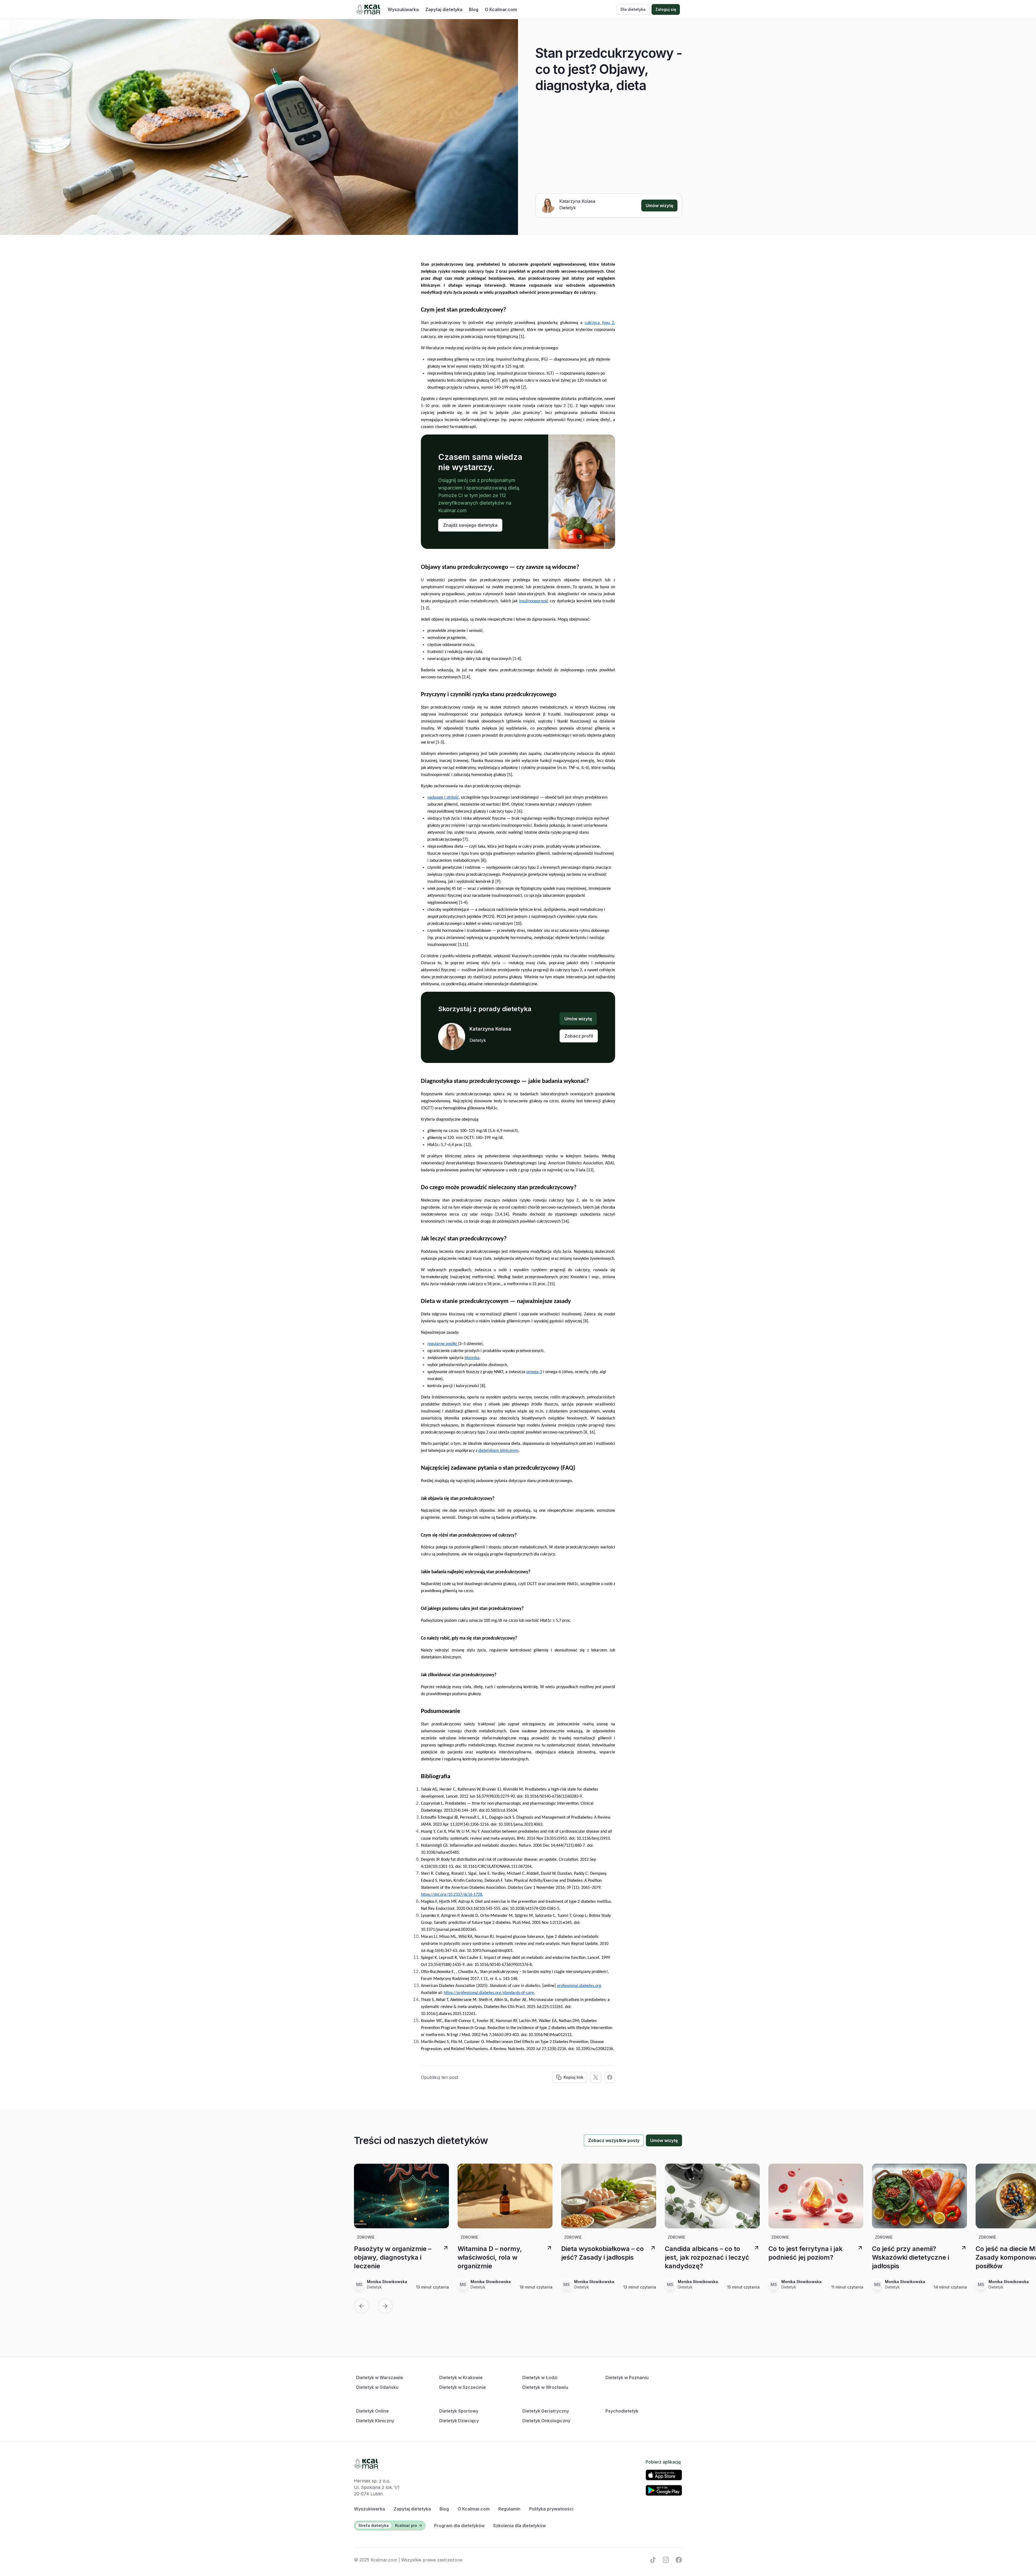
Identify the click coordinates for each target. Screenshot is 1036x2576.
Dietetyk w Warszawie (380, 2377)
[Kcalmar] (368, 9)
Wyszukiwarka (403, 9)
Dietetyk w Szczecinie (463, 2387)
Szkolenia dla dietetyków (519, 2526)
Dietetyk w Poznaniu (627, 2377)
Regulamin (509, 2509)
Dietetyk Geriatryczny (546, 2411)
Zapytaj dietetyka (444, 9)
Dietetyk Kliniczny (375, 2421)
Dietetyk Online (372, 2411)
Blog (474, 9)
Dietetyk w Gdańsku (377, 2387)
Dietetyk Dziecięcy (459, 2421)
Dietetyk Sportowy (459, 2411)
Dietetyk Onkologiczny (546, 2421)
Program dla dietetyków (459, 2526)
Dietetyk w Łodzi (540, 2377)
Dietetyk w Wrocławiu (545, 2387)
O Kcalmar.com (501, 9)
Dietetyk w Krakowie (461, 2377)
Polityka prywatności (551, 2509)
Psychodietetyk (622, 2411)
